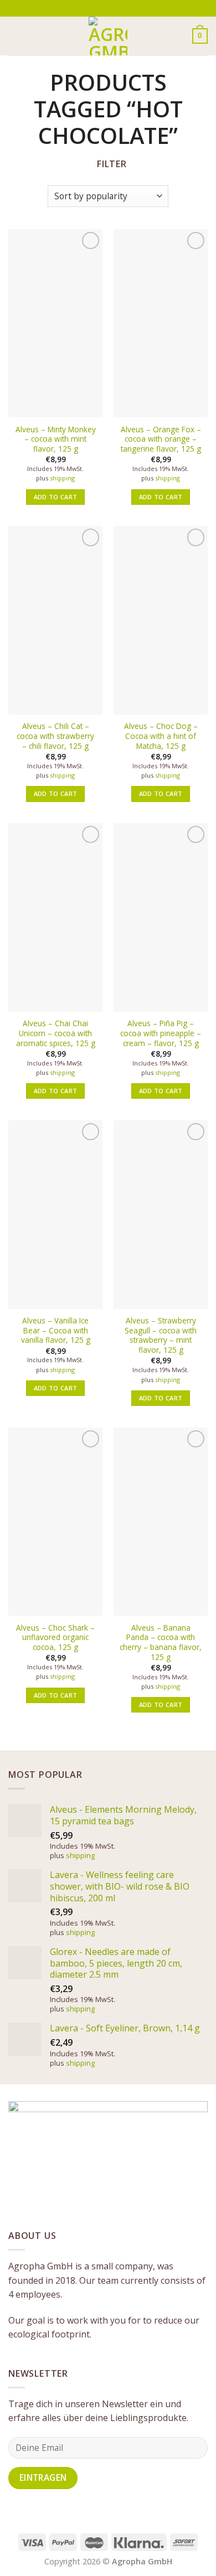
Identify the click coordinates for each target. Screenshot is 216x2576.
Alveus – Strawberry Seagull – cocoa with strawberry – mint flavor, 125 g (161, 1335)
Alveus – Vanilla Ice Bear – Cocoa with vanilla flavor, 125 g (56, 1330)
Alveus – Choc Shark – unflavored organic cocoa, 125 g (55, 1638)
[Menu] (15, 36)
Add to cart (56, 497)
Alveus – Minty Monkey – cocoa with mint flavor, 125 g (56, 439)
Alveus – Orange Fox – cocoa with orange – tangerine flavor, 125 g (161, 439)
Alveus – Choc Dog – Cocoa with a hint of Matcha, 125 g (161, 736)
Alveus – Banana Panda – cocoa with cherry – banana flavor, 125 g (161, 1643)
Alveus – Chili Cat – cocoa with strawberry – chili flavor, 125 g (55, 736)
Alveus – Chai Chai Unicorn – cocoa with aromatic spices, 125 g (56, 1033)
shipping (62, 478)
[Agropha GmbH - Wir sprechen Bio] (108, 36)
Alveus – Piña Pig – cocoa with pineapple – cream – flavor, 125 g (161, 1033)
